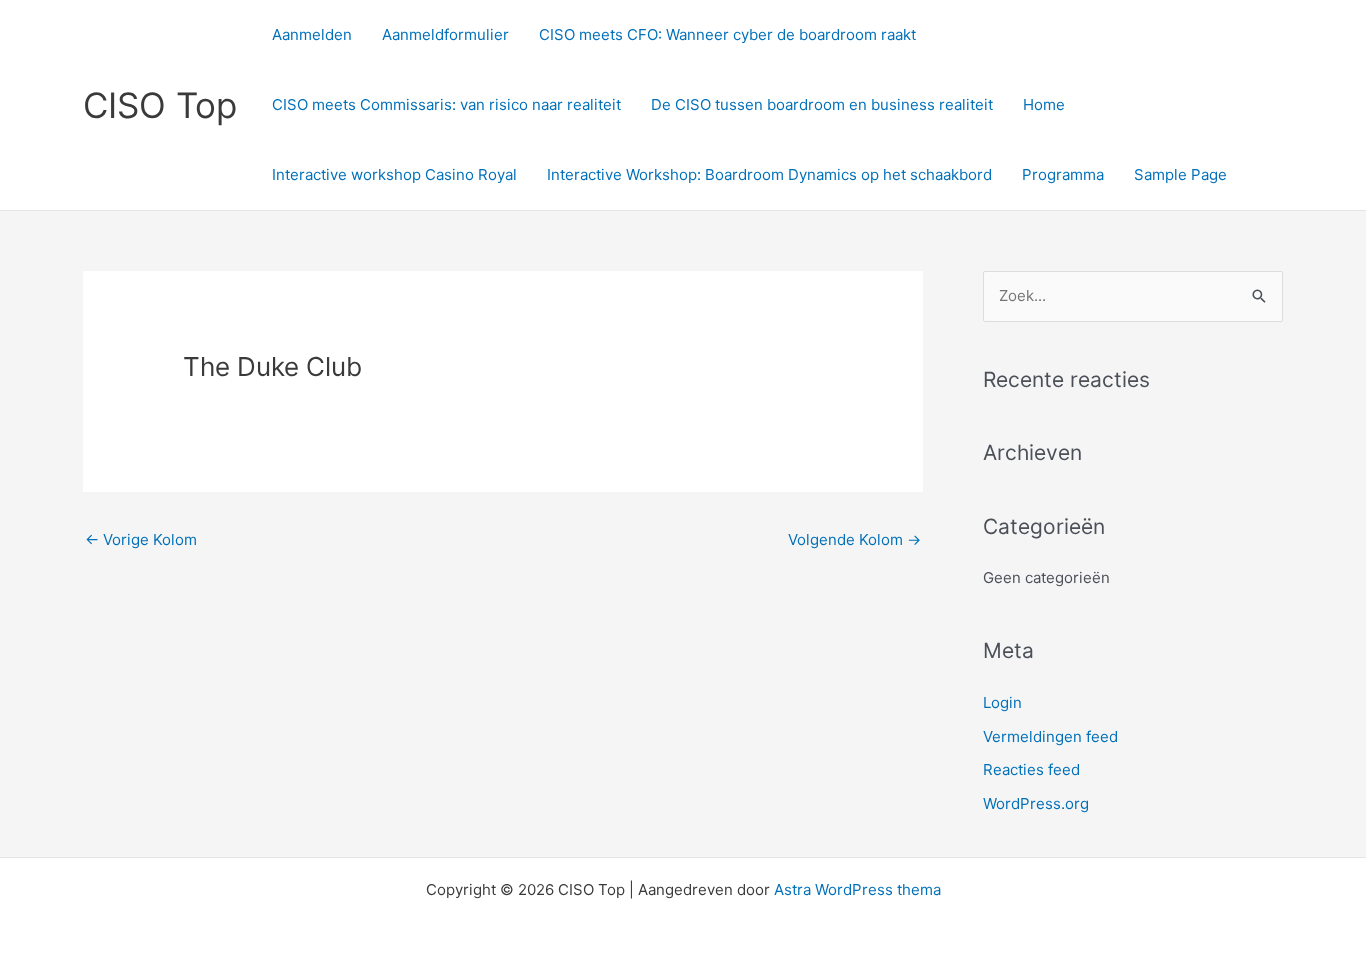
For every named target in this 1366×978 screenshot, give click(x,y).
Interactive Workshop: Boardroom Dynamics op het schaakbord (769, 174)
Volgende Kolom (854, 539)
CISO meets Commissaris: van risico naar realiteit (446, 104)
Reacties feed (1031, 769)
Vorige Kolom (141, 539)
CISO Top (160, 105)
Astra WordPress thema (857, 889)
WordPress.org (1036, 803)
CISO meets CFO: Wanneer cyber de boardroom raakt (727, 34)
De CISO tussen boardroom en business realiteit (822, 104)
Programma (1063, 174)
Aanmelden (312, 34)
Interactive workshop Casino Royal (394, 174)
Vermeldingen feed (1050, 736)
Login (1002, 702)
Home (1044, 104)
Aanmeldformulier (445, 34)
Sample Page (1180, 174)
